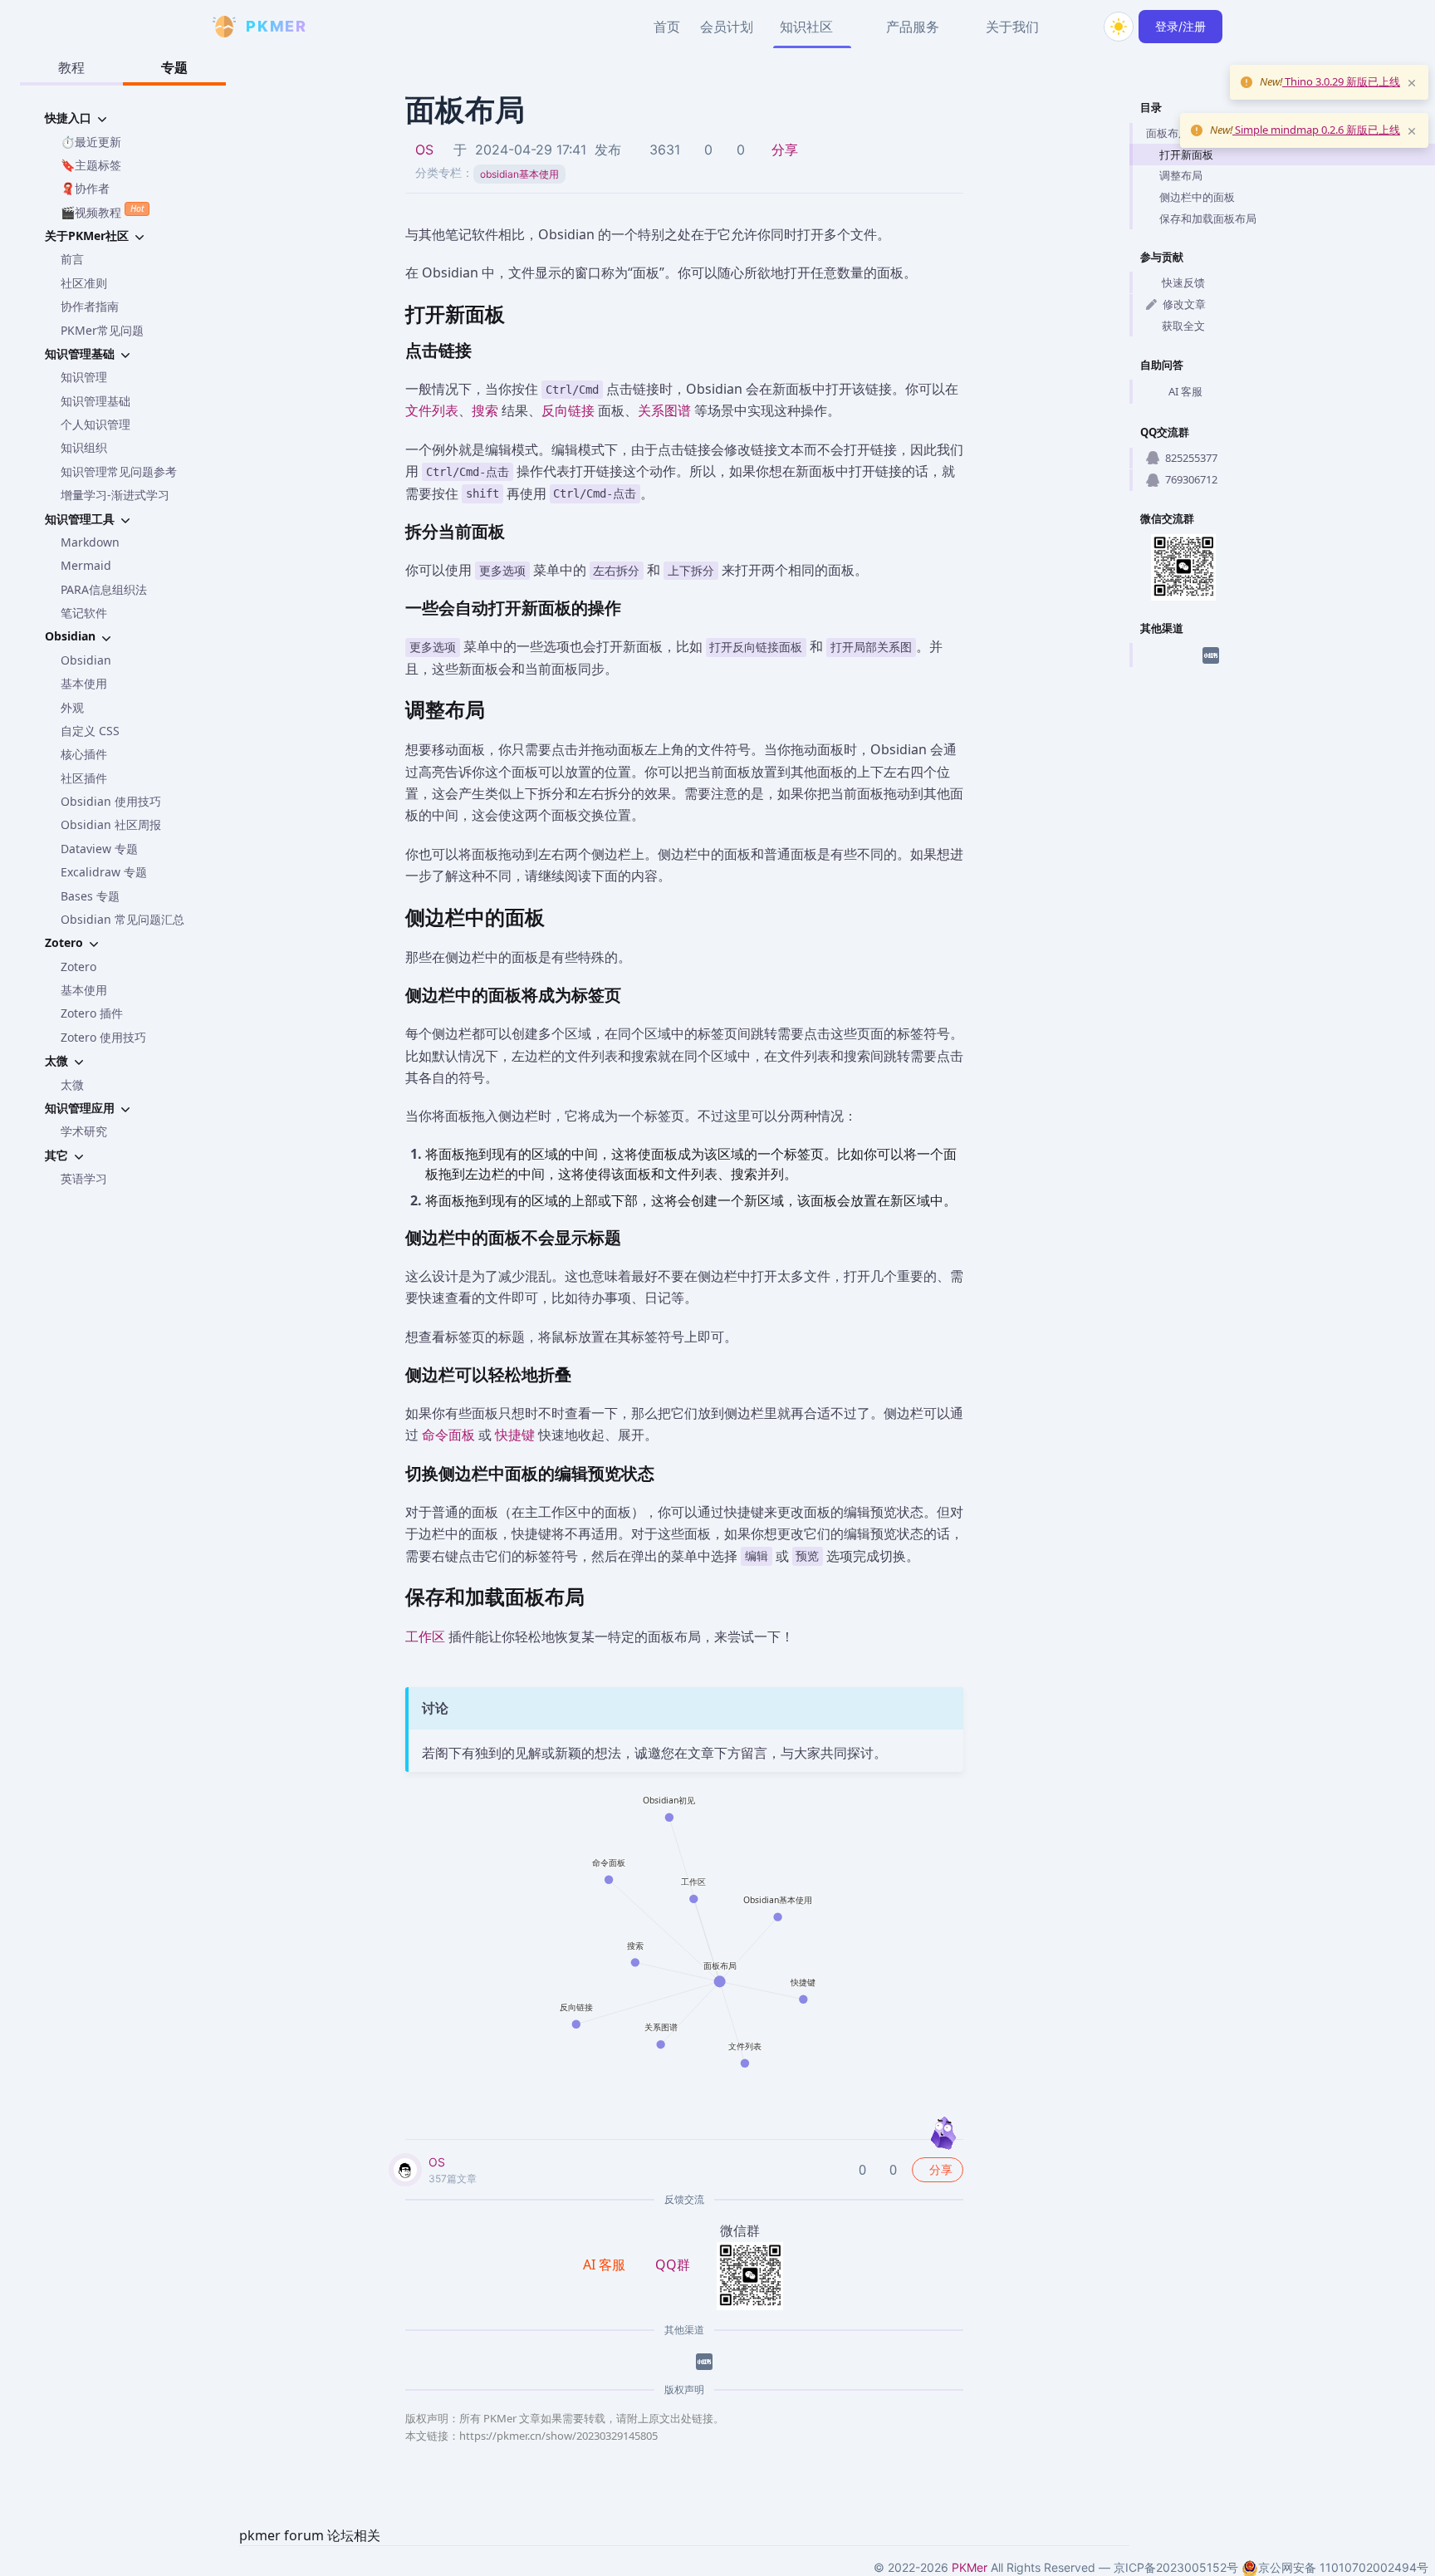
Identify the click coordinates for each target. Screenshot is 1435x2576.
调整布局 (1181, 175)
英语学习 (84, 1178)
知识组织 (84, 447)
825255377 (1191, 458)
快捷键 (515, 1435)
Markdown (90, 542)
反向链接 (568, 410)
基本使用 (84, 683)
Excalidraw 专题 (104, 872)
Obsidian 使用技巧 (111, 801)
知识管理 (84, 377)
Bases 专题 (90, 896)
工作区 (425, 1636)
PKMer (970, 2567)
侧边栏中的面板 (1197, 197)
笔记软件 (84, 613)
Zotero (78, 967)
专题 (174, 67)
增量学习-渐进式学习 (115, 495)
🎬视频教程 (102, 211)
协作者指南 (90, 306)
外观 (72, 707)
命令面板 (448, 1435)
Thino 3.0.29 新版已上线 (1341, 81)
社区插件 (84, 778)
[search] (1079, 27)
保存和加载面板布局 (1208, 218)
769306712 (1191, 479)
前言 (72, 259)
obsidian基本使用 (519, 174)
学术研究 (84, 1131)
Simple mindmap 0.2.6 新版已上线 (1316, 130)
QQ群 (673, 2264)
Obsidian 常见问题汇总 (122, 919)
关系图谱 (664, 410)
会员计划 (727, 27)
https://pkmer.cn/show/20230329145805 (558, 2436)
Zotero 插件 (92, 1013)
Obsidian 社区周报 (111, 824)
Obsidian (86, 660)
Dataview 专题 (99, 849)
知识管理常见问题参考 (119, 471)
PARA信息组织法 (104, 589)
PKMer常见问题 (102, 330)
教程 (71, 67)
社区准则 (84, 283)
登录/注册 (1180, 26)
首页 (667, 27)
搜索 (485, 410)
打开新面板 (1186, 155)
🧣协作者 (85, 188)
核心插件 (84, 754)
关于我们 (1012, 27)
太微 (72, 1084)
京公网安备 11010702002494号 (1343, 2567)
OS (424, 150)
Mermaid (86, 565)
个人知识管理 (96, 424)
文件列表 (432, 410)
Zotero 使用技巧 (103, 1037)
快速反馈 (1183, 282)
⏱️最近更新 (91, 142)
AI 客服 (1185, 391)
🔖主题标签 (91, 165)
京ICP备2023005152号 (1176, 2567)
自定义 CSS (90, 731)
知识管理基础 (96, 401)
